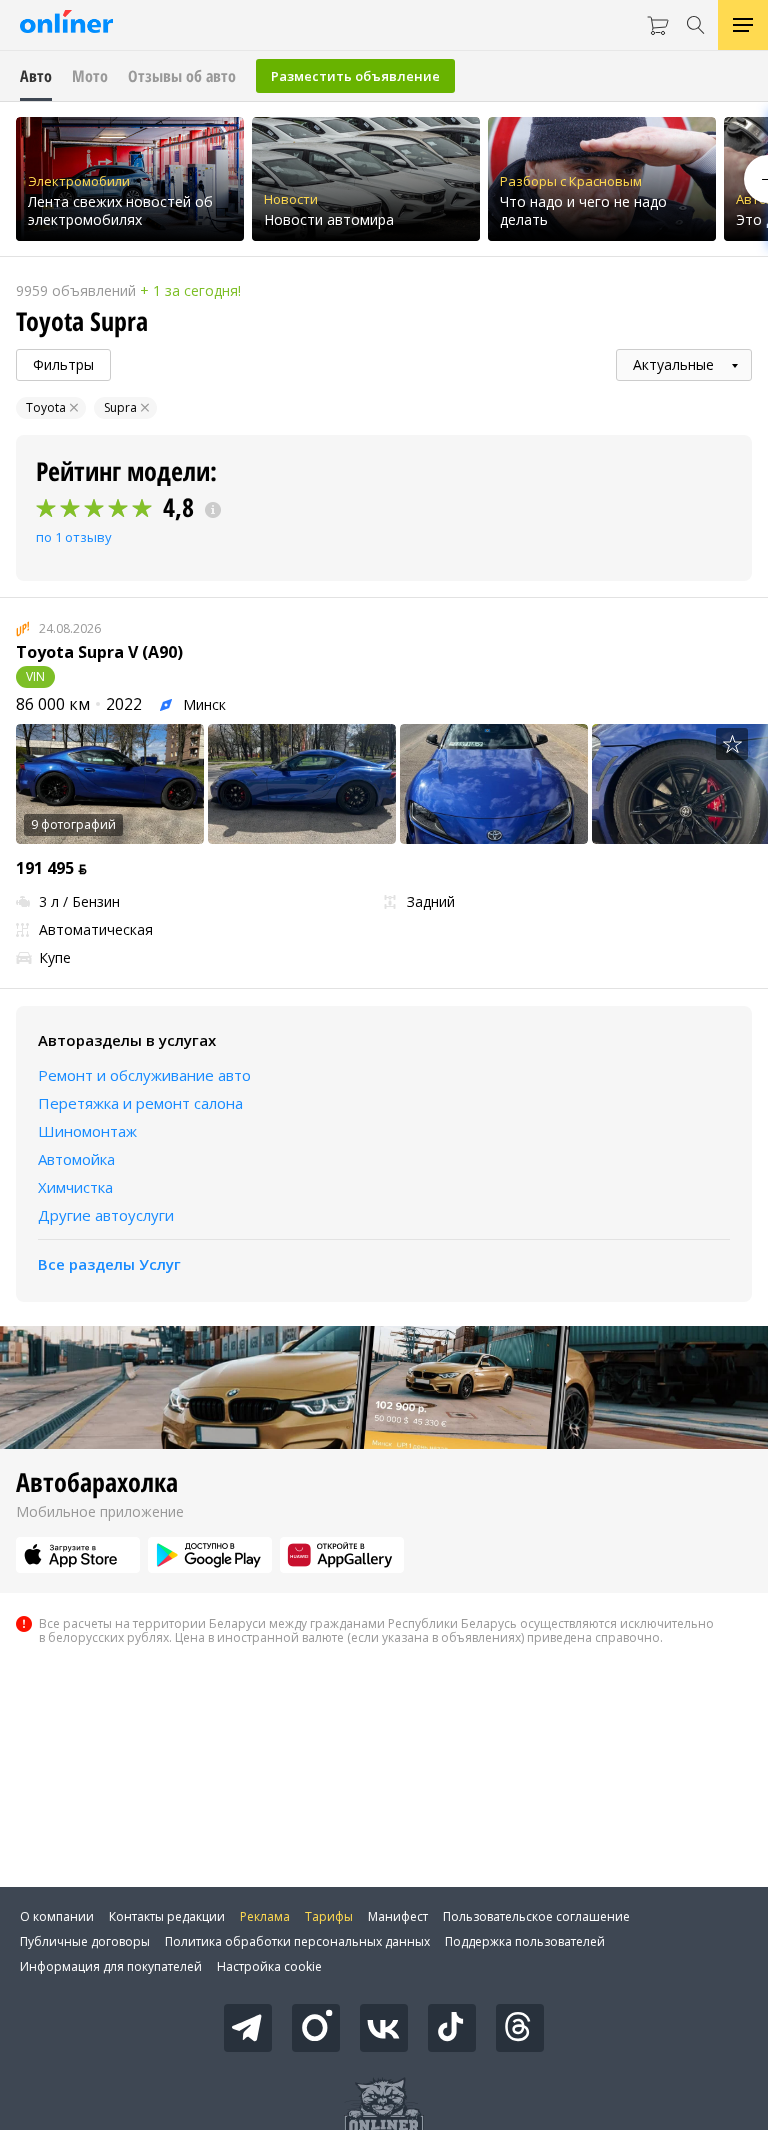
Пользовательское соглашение (536, 1916)
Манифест (398, 1916)
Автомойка (76, 1159)
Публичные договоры (85, 1941)
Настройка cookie (269, 1966)
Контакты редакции (167, 1916)
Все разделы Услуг (109, 1264)
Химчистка (75, 1187)
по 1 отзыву (74, 537)
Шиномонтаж (87, 1131)
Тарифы (329, 1916)
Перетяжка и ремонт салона (140, 1103)
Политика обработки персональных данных (297, 1941)
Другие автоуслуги (106, 1215)
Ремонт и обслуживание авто (144, 1075)
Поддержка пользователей (525, 1941)
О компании (57, 1916)
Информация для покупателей (111, 1966)
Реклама (265, 1916)
